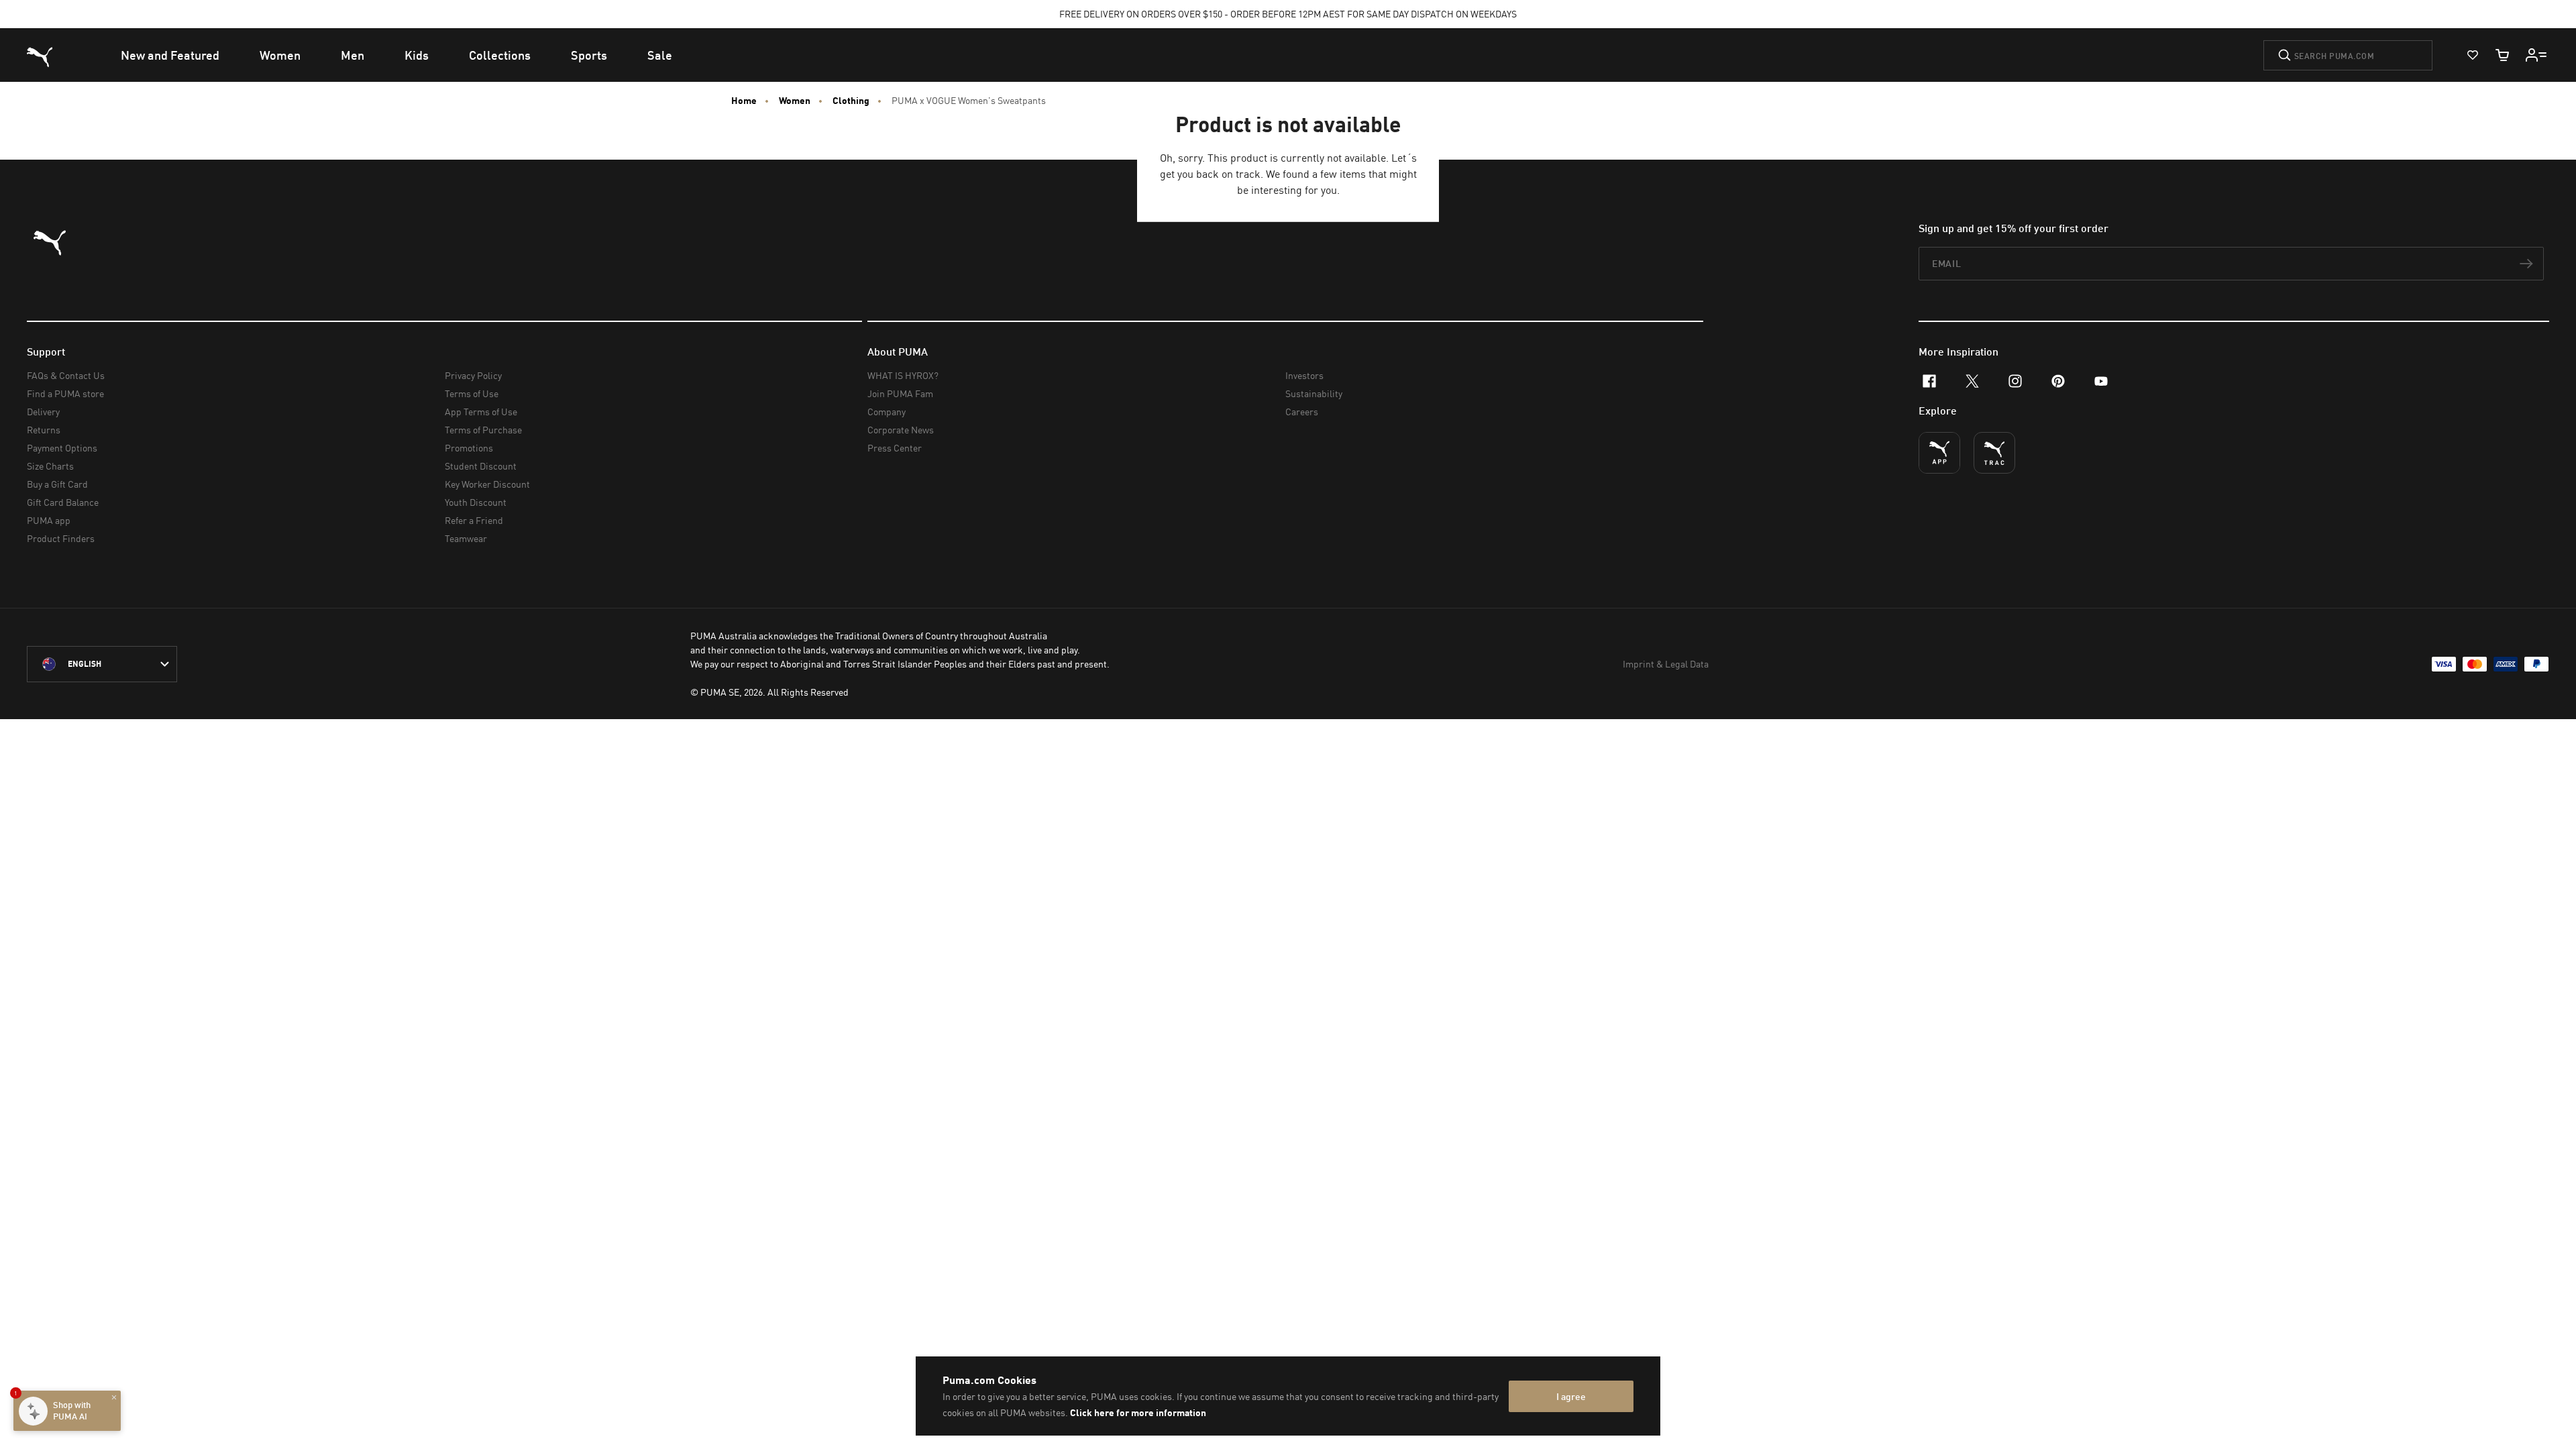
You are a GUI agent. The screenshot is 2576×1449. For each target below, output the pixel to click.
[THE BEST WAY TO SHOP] (1939, 453)
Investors (1304, 375)
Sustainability (1314, 393)
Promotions (469, 448)
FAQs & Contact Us (66, 375)
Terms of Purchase (483, 430)
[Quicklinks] (2536, 55)
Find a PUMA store (65, 393)
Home (744, 101)
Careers (1302, 412)
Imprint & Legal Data (1666, 664)
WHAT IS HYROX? (903, 375)
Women (795, 101)
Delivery (43, 412)
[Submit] (2285, 55)
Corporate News (901, 430)
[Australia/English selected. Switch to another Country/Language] (102, 664)
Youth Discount (476, 502)
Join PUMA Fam (900, 393)
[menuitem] (170, 55)
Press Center (895, 448)
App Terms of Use (481, 412)
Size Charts (50, 466)
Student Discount (481, 466)
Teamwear (466, 538)
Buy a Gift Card (57, 484)
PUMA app (49, 520)
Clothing (851, 101)
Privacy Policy (473, 375)
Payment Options (62, 448)
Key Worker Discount (487, 484)
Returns (44, 430)
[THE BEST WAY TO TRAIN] (1994, 453)
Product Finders (61, 538)
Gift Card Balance (63, 502)
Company (887, 412)
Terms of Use (472, 393)
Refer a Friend (474, 520)
